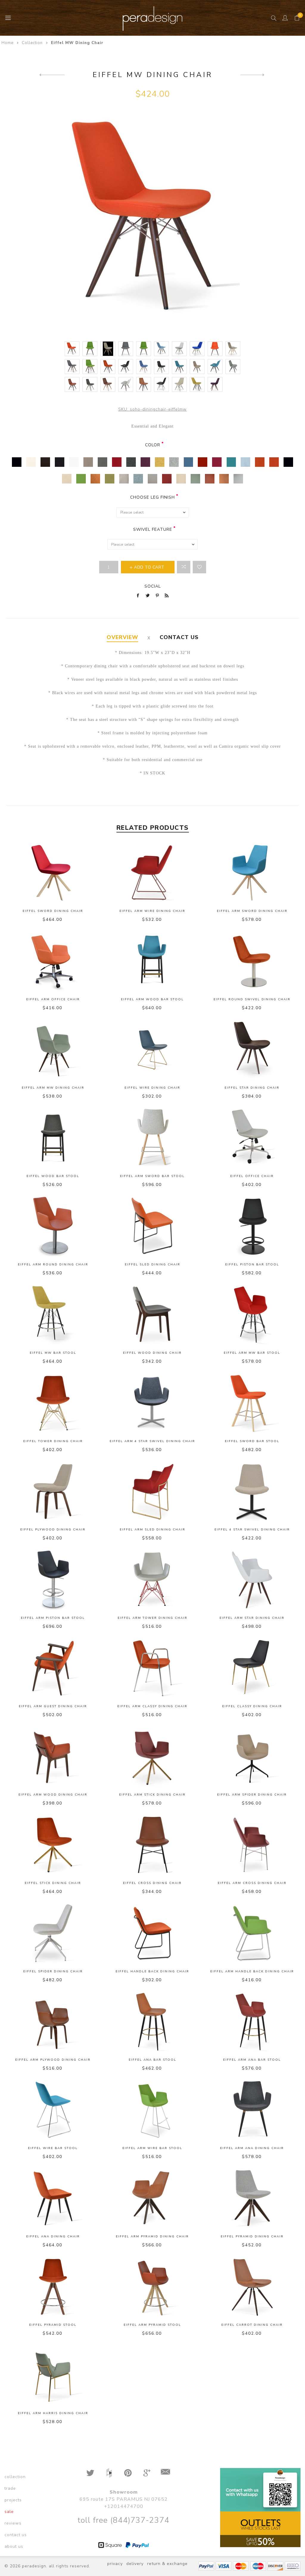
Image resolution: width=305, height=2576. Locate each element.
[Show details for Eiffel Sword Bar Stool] (252, 1403)
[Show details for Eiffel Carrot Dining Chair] (252, 2287)
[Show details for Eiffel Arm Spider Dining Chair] (252, 1757)
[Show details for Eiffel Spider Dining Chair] (53, 1933)
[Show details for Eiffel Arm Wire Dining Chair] (153, 873)
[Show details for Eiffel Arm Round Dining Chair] (53, 1226)
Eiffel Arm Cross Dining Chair (252, 1883)
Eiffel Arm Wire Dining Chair (152, 911)
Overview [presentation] (122, 637)
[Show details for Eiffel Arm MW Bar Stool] (252, 1315)
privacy (115, 2564)
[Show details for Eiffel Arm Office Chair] (53, 961)
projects (13, 2500)
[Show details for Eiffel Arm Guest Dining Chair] (53, 1668)
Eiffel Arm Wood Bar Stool (152, 999)
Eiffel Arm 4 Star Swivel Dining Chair (152, 1441)
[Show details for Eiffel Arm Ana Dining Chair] (252, 2110)
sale (9, 2512)
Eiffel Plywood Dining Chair (53, 1530)
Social (153, 586)
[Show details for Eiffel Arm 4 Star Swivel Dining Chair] (153, 1403)
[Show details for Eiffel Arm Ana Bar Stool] (252, 2022)
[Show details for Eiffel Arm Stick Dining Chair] (153, 1757)
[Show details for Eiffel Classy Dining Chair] (252, 1668)
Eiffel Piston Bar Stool (252, 1264)
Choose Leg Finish (152, 497)
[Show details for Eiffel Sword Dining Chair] (53, 873)
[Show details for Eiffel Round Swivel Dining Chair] (252, 961)
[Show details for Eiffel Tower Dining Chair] (53, 1403)
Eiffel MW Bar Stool (53, 1353)
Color (153, 445)
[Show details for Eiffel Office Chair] (252, 1138)
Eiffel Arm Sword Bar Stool (152, 1176)
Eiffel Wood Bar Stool (53, 1176)
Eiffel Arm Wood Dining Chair (53, 1795)
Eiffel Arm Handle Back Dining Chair (252, 1971)
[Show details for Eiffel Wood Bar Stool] (53, 1138)
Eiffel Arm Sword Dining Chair (252, 911)
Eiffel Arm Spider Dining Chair (252, 1795)
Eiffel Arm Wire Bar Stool (152, 2148)
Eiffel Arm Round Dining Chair (53, 1264)
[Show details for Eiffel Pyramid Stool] (53, 2287)
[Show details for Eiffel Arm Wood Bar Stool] (153, 961)
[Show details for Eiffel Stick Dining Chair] (53, 1845)
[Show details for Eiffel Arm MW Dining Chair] (53, 1050)
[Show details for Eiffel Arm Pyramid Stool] (153, 2287)
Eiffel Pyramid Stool (53, 2325)
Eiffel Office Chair (252, 1176)
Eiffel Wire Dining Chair (152, 1088)
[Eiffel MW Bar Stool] (52, 75)
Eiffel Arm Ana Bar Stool (252, 2060)
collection (15, 2477)
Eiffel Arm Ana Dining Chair (252, 2148)
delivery (135, 2564)
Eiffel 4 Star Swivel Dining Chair (252, 1530)
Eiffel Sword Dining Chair (53, 911)
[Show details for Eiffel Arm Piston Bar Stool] (53, 1580)
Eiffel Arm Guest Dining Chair (53, 1706)
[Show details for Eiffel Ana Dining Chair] (53, 2198)
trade (10, 2488)
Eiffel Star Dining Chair (252, 1088)
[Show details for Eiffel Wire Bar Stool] (53, 2110)
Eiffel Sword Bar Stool (252, 1441)
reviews (13, 2523)
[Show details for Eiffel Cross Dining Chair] (153, 1845)
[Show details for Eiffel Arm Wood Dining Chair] (53, 1757)
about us (14, 2546)
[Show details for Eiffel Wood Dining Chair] (153, 1315)
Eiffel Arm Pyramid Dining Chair (152, 2237)
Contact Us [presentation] (179, 637)
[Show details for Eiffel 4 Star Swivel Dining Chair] (252, 1492)
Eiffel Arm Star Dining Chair (252, 1618)
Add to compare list (184, 567)
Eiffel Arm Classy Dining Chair (152, 1706)
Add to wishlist (199, 567)
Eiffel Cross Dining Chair (152, 1883)
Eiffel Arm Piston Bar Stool (53, 1618)
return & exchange (167, 2564)
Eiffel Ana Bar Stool (152, 2060)
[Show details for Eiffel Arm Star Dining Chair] (252, 1580)
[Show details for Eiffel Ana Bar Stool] (153, 2022)
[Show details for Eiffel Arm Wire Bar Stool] (153, 2110)
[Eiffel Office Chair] (253, 75)
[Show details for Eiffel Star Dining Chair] (252, 1050)
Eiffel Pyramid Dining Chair (252, 2237)
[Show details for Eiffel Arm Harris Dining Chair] (53, 2375)
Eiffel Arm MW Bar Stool (252, 1353)
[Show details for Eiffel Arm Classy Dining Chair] (153, 1668)
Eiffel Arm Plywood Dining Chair (53, 2060)
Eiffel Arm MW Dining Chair (53, 1088)
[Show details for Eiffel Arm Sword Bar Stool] (153, 1138)
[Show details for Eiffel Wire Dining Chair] (153, 1050)
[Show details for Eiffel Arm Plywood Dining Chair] (53, 2022)
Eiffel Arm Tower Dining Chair (152, 1618)
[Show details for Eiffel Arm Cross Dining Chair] (252, 1845)
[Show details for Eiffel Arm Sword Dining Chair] (252, 873)
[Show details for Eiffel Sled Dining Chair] (153, 1226)
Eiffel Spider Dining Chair (53, 1971)
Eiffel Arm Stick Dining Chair (152, 1795)
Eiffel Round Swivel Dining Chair (252, 999)
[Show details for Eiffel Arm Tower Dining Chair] (153, 1580)
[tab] (122, 637)
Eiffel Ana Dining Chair (53, 2237)
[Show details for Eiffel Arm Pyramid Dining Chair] (153, 2198)
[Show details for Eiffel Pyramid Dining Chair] (252, 2198)
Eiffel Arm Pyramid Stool (152, 2325)
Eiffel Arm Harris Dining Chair (53, 2413)
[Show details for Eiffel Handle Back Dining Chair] (153, 1933)
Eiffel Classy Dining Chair (252, 1706)
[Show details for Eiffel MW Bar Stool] (53, 1315)
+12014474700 (124, 2506)
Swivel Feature (153, 529)
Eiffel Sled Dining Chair (152, 1264)
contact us (16, 2535)
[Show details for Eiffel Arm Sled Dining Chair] (153, 1492)
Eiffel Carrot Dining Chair (252, 2325)
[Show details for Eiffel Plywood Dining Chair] (53, 1492)
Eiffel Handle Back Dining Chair (152, 1971)
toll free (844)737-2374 (123, 2520)
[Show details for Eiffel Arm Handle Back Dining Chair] (252, 1933)
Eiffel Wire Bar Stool (53, 2148)
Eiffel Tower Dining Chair (53, 1441)
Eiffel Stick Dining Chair (53, 1883)
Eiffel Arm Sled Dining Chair (152, 1530)
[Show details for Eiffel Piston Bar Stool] (252, 1226)
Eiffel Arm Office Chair (53, 999)
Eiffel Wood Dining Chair (152, 1353)
